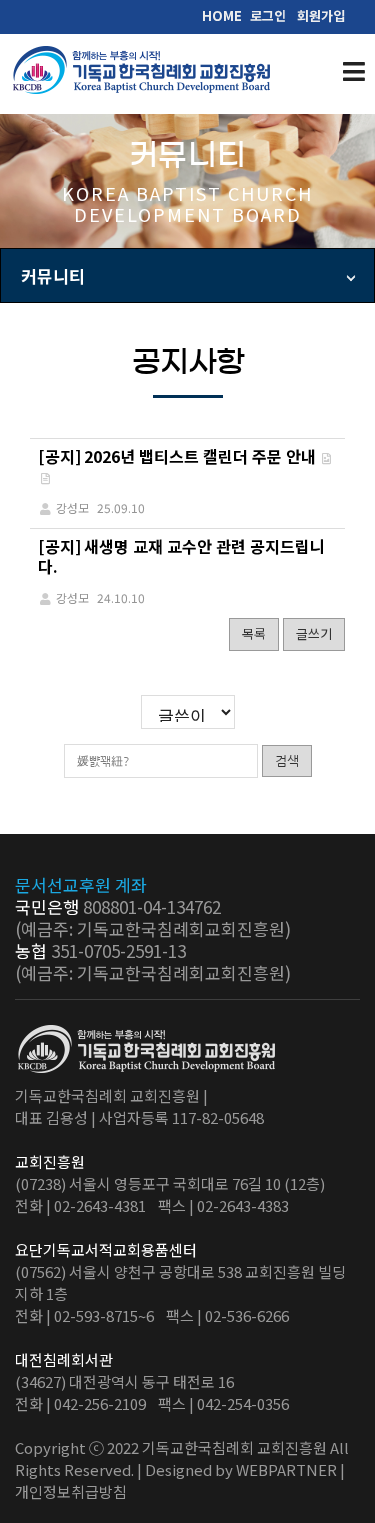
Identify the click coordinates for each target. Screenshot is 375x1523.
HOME (222, 15)
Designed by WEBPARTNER (241, 1469)
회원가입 (321, 15)
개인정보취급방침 (71, 1491)
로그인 (268, 15)
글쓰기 (314, 633)
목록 (254, 633)
